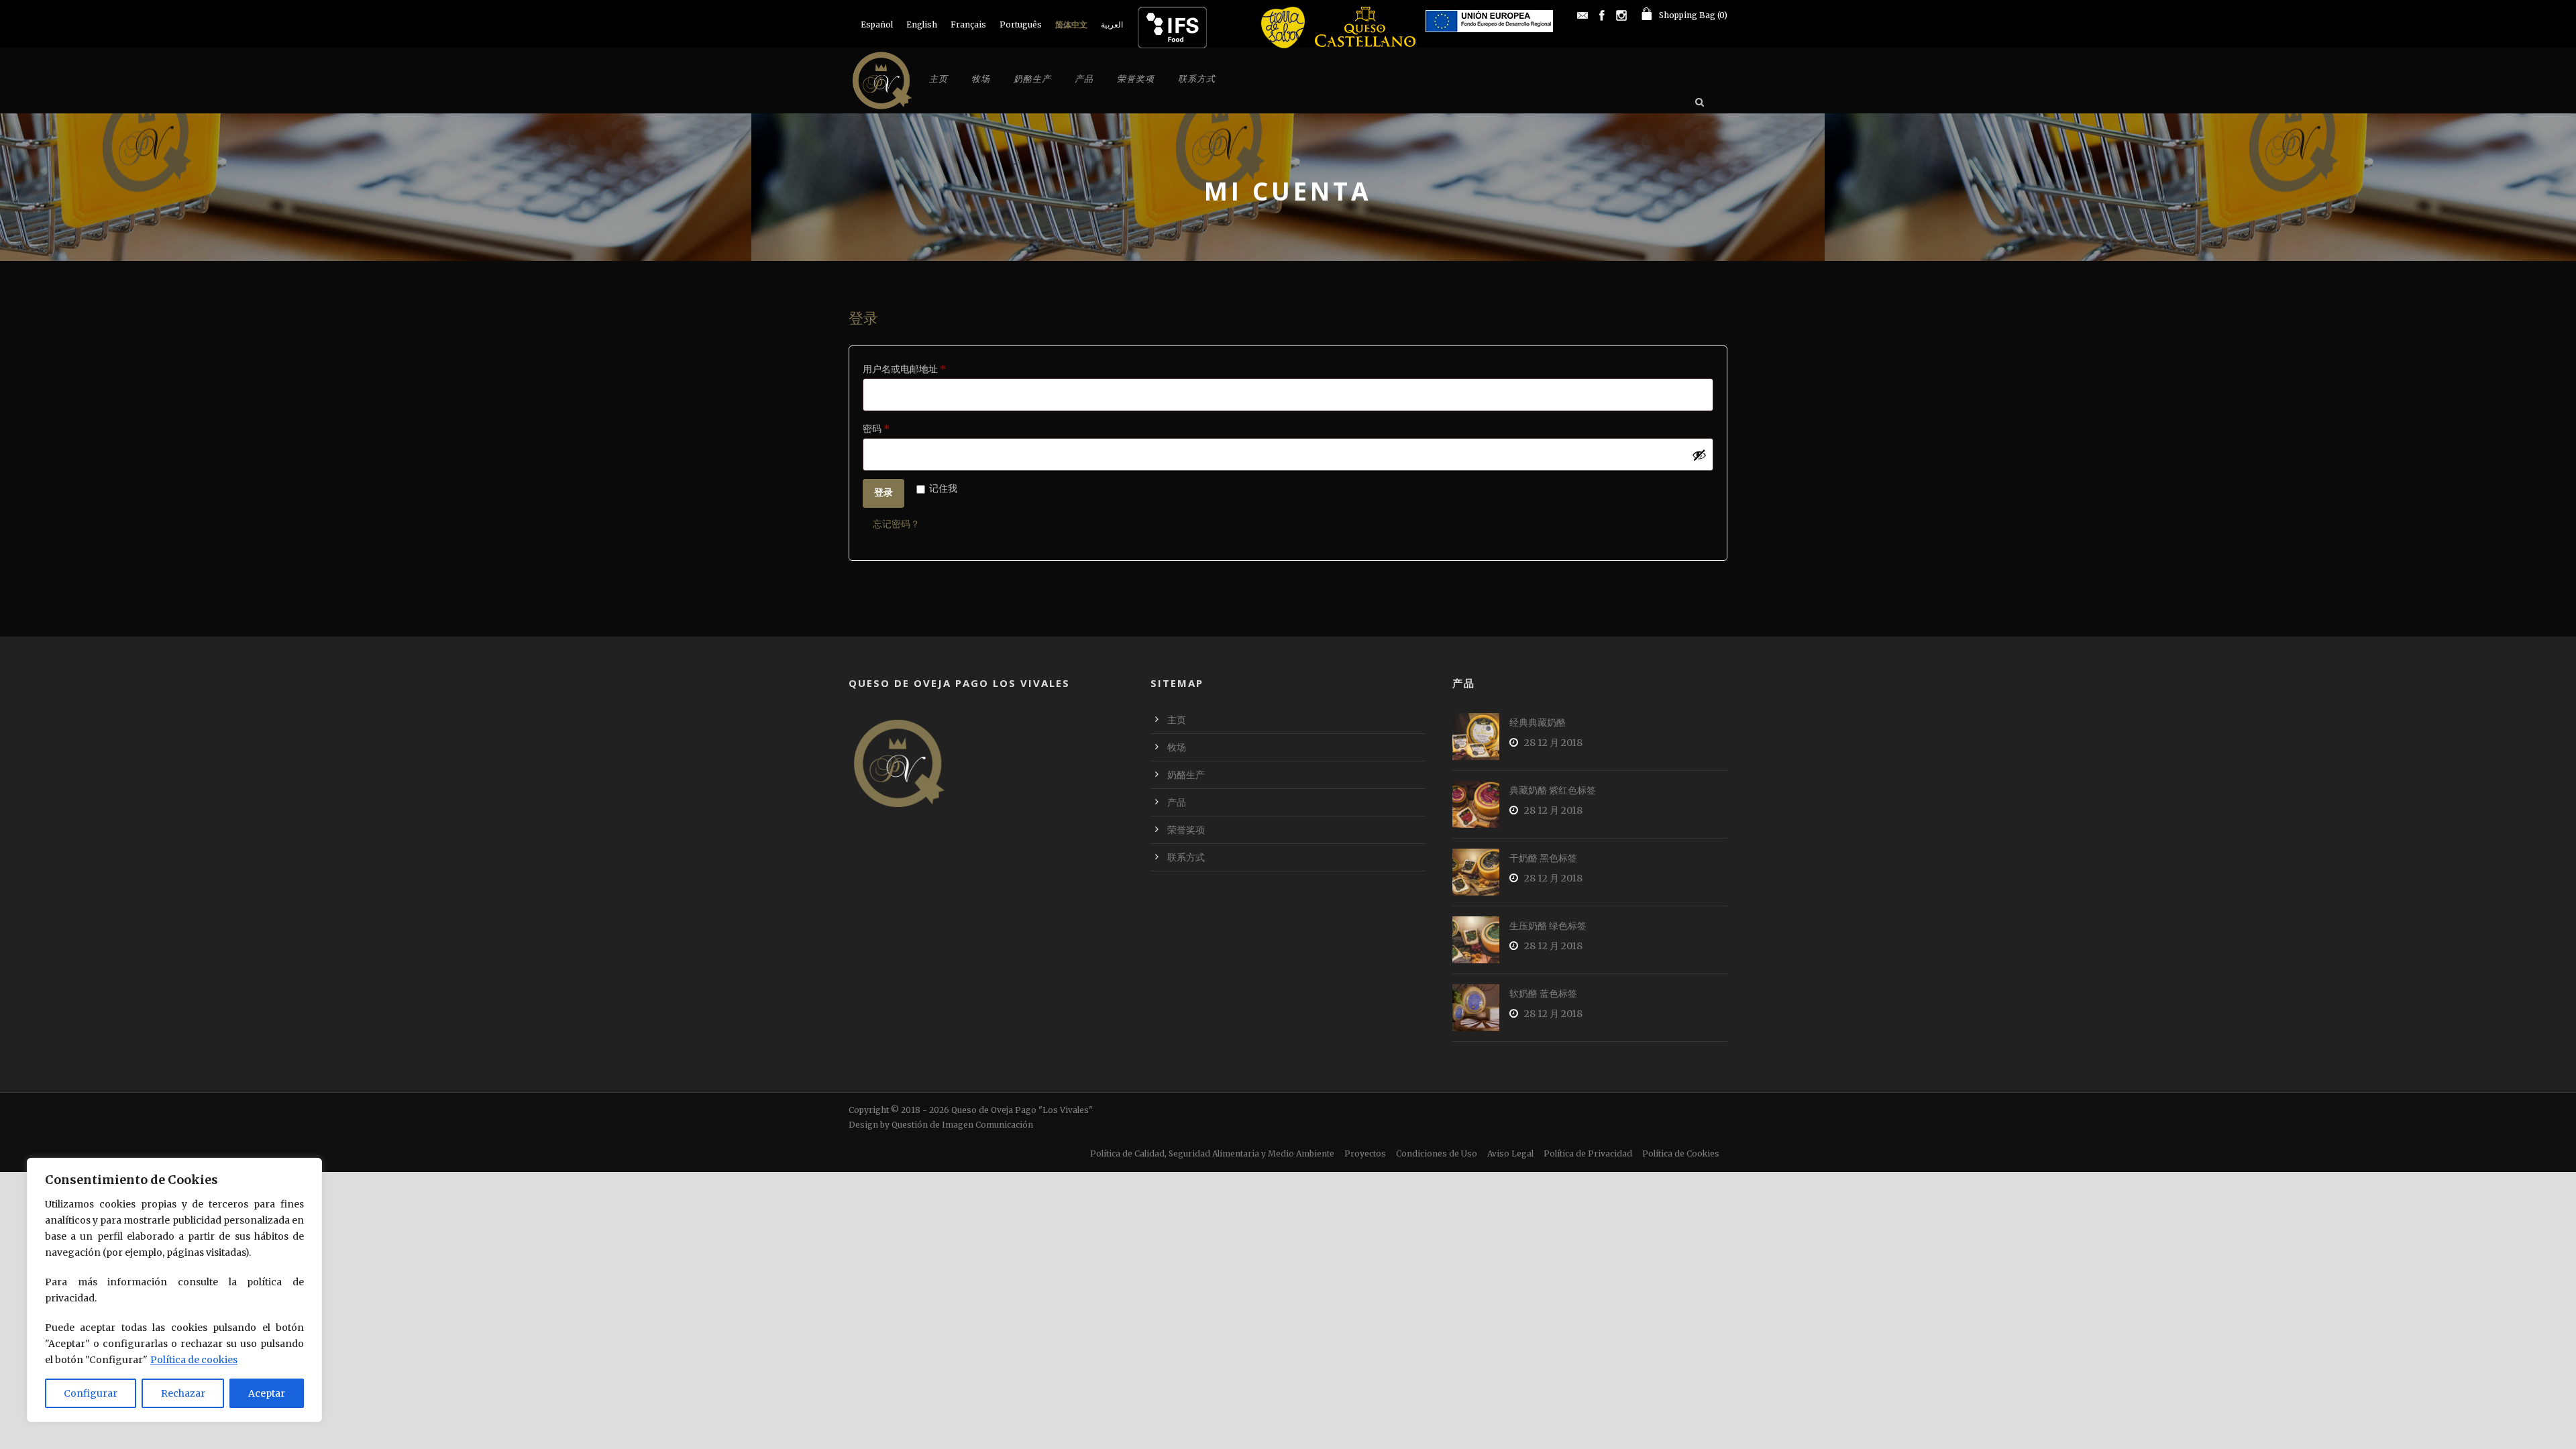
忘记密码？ (896, 524)
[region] (174, 1290)
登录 (883, 492)
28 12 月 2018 (1553, 743)
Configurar (91, 1393)
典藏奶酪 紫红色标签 (1553, 790)
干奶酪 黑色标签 (1543, 858)
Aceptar (267, 1393)
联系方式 (1197, 79)
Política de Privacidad (1588, 1153)
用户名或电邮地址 (909, 370)
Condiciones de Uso (1437, 1153)
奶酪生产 (1032, 79)
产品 (1084, 79)
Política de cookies (194, 1360)
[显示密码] (1699, 455)
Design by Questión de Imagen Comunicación (941, 1125)
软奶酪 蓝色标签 (1543, 994)
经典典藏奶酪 (1538, 722)
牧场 (981, 79)
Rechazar (183, 1393)
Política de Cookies (1681, 1153)
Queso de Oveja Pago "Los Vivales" (1022, 1110)
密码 (880, 430)
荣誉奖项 (1136, 79)
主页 (938, 79)
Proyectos (1365, 1153)
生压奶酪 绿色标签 (1548, 926)
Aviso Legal (1510, 1153)
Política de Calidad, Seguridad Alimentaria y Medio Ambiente (1212, 1153)
